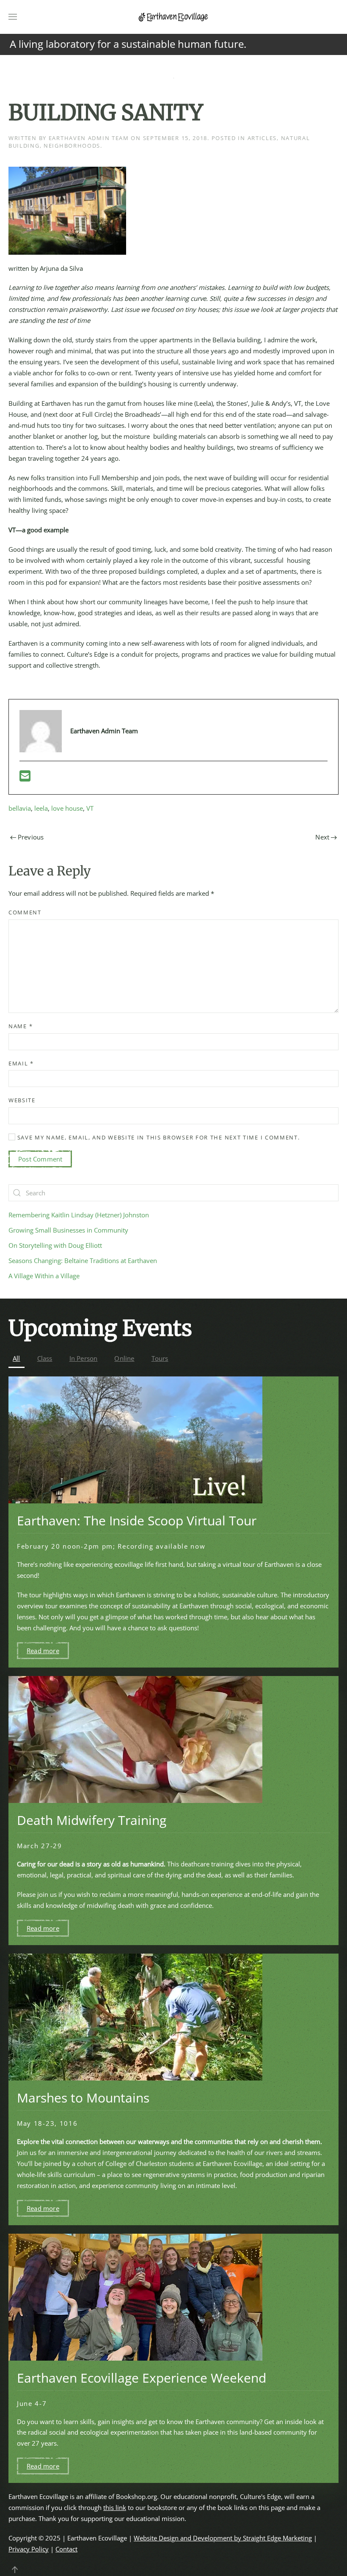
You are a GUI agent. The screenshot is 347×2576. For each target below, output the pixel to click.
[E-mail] (25, 778)
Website (22, 1100)
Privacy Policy (29, 2549)
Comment (25, 912)
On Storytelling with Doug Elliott (55, 1245)
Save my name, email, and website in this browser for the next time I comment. (158, 1137)
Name (21, 1026)
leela (41, 808)
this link (115, 2507)
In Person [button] (84, 1358)
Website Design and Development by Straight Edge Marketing (223, 2538)
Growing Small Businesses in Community (68, 1230)
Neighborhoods (72, 146)
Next (322, 837)
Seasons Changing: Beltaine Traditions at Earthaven (83, 1260)
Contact (66, 2549)
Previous (31, 837)
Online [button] (124, 1358)
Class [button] (45, 1358)
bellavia (20, 808)
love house (67, 808)
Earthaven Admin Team (89, 138)
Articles (262, 138)
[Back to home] (173, 17)
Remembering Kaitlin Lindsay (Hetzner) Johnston (79, 1215)
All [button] (17, 1358)
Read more (43, 1651)
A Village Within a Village (44, 1276)
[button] (13, 17)
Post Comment (40, 1159)
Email (21, 1063)
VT (90, 808)
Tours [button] (160, 1358)
